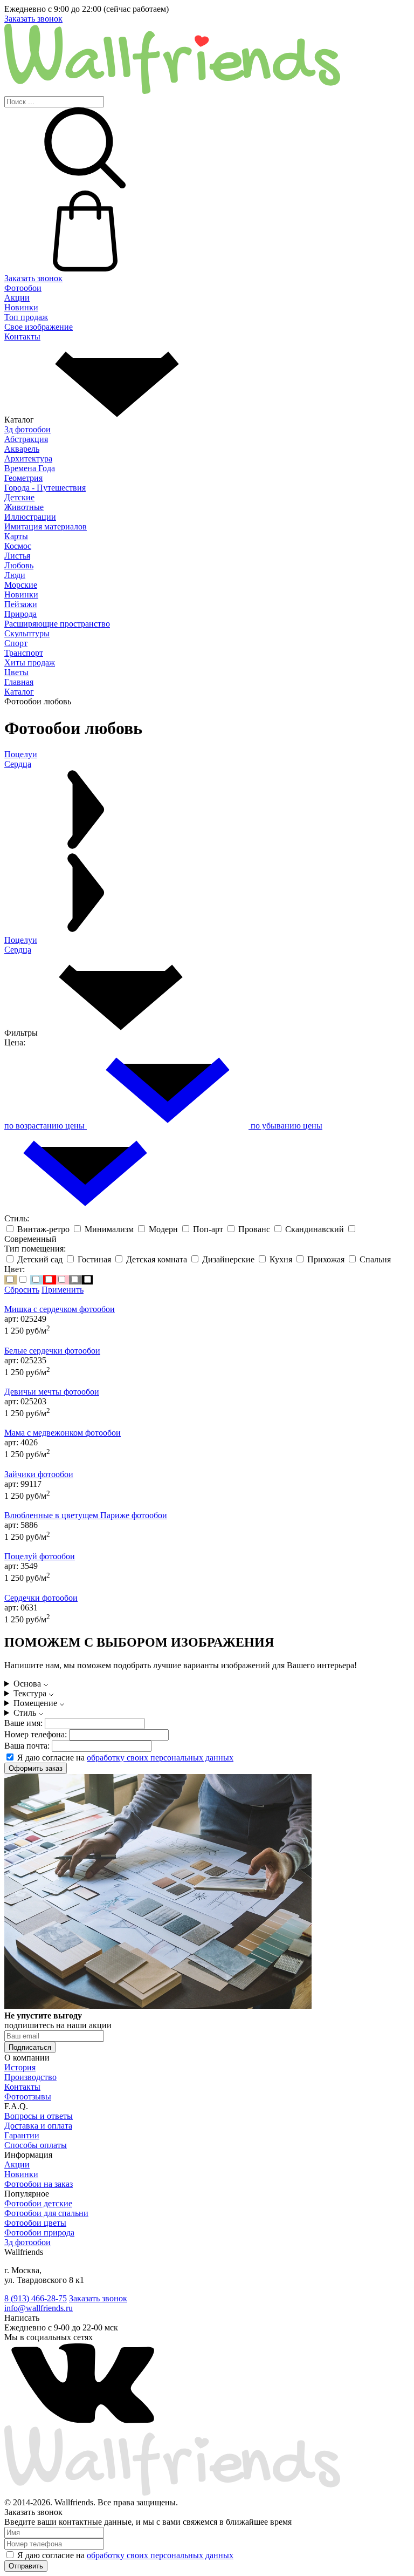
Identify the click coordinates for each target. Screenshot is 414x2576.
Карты (16, 536)
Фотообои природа (39, 2232)
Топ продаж (26, 317)
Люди (15, 575)
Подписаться (30, 2047)
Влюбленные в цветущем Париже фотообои (86, 1515)
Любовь (19, 565)
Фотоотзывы (28, 2096)
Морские (21, 585)
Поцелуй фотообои (40, 1556)
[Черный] (87, 1280)
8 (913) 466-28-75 (36, 2298)
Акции (17, 298)
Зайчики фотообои (39, 1474)
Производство (30, 2077)
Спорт (16, 643)
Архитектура (28, 458)
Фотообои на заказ (39, 2184)
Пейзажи (21, 604)
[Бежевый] (11, 1280)
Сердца (18, 950)
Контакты (22, 337)
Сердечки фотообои (41, 1598)
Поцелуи (21, 940)
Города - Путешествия (45, 488)
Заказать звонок (33, 19)
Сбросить (22, 1290)
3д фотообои (27, 429)
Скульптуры (27, 633)
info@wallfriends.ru (39, 2308)
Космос (18, 546)
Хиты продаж (30, 662)
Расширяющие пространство (57, 624)
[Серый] (75, 1280)
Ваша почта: (27, 1746)
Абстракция (26, 439)
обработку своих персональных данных (160, 1758)
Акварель (22, 449)
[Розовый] (63, 1280)
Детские (19, 497)
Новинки (21, 307)
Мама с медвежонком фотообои (63, 1433)
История (20, 2067)
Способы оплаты (36, 2145)
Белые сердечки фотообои (52, 1351)
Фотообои (23, 288)
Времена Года (30, 468)
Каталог (19, 692)
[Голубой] (37, 1280)
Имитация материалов (46, 526)
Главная (19, 682)
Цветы (16, 672)
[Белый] (24, 1280)
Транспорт (24, 653)
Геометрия (23, 478)
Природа (20, 614)
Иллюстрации (30, 517)
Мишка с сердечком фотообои (60, 1309)
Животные (24, 507)
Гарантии (22, 2135)
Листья (17, 556)
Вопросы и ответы (39, 2116)
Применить (63, 1290)
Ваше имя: (23, 1723)
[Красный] (50, 1280)
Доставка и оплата (38, 2126)
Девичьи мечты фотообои (52, 1392)
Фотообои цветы (35, 2223)
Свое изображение (39, 327)
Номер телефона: (36, 1734)
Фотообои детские (38, 2203)
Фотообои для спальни (46, 2213)
